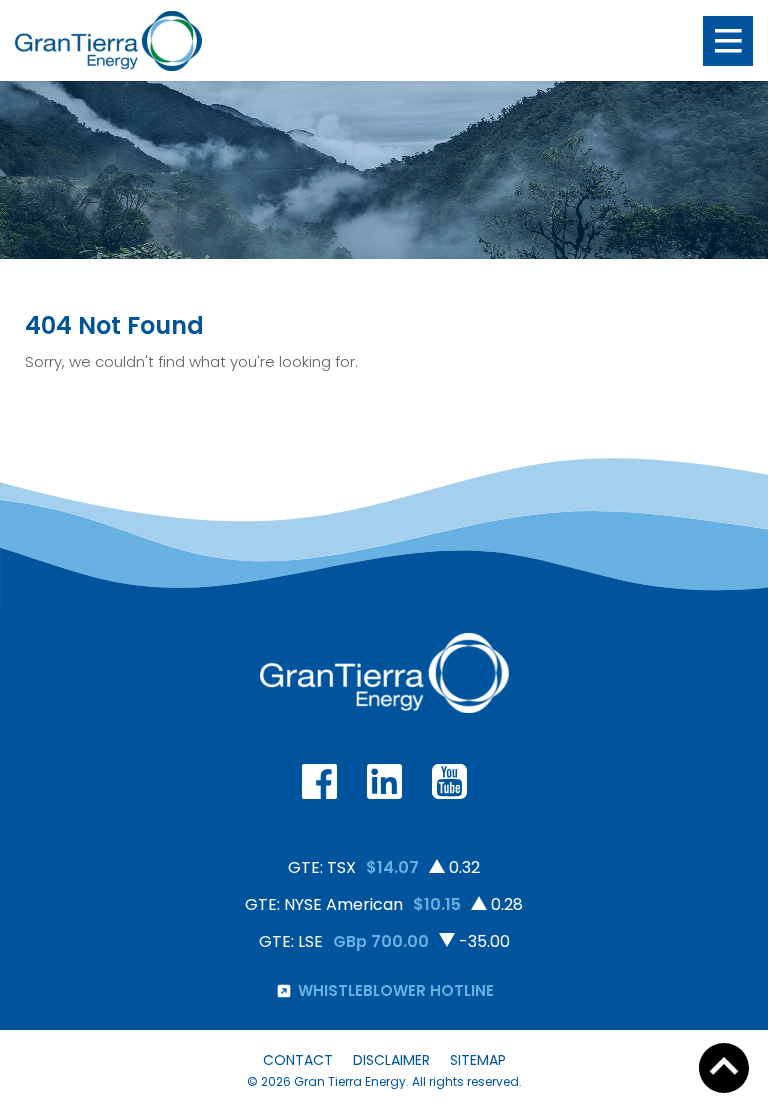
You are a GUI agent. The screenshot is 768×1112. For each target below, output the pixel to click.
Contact (298, 1060)
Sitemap (478, 1060)
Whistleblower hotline (396, 990)
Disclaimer (391, 1060)
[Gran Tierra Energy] (108, 41)
